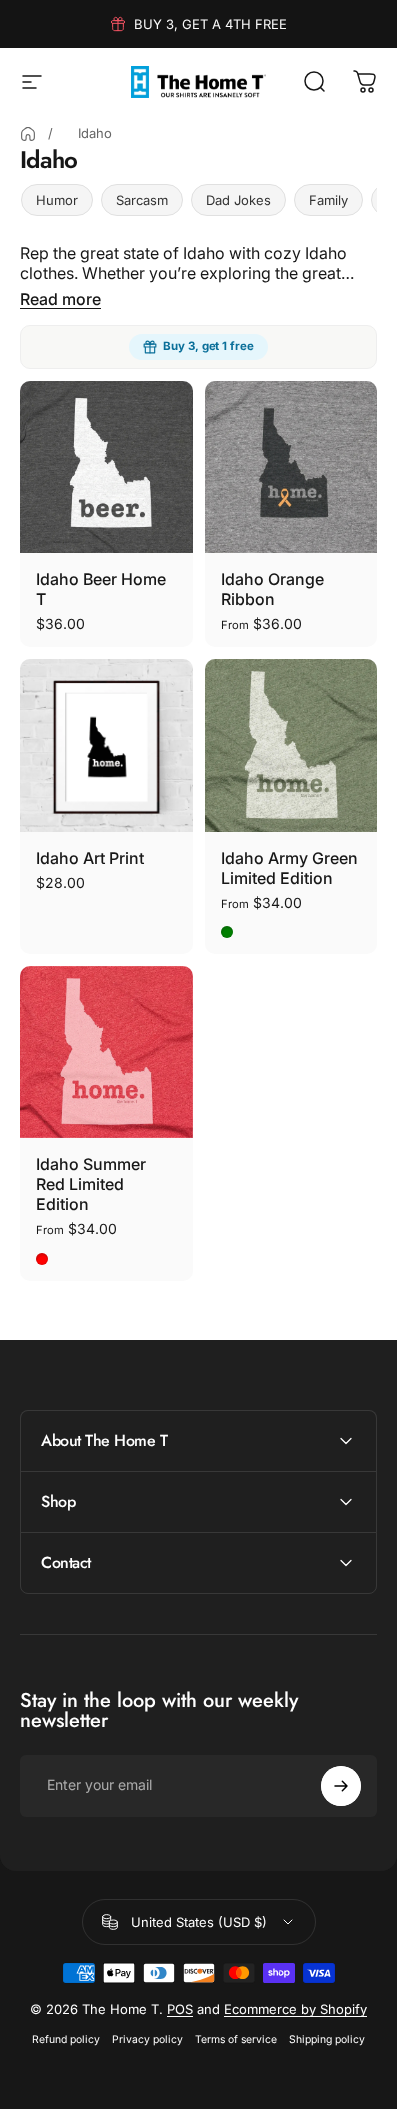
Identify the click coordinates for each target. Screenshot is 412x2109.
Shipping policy (327, 2039)
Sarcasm (142, 200)
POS (180, 2009)
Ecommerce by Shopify (295, 2009)
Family (328, 200)
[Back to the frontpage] (28, 134)
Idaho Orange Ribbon (272, 589)
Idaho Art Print (90, 858)
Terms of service (236, 2039)
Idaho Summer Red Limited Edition (91, 1184)
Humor (57, 200)
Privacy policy (147, 2039)
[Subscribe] (341, 1786)
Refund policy (66, 2039)
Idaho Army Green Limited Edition (289, 868)
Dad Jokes (238, 200)
